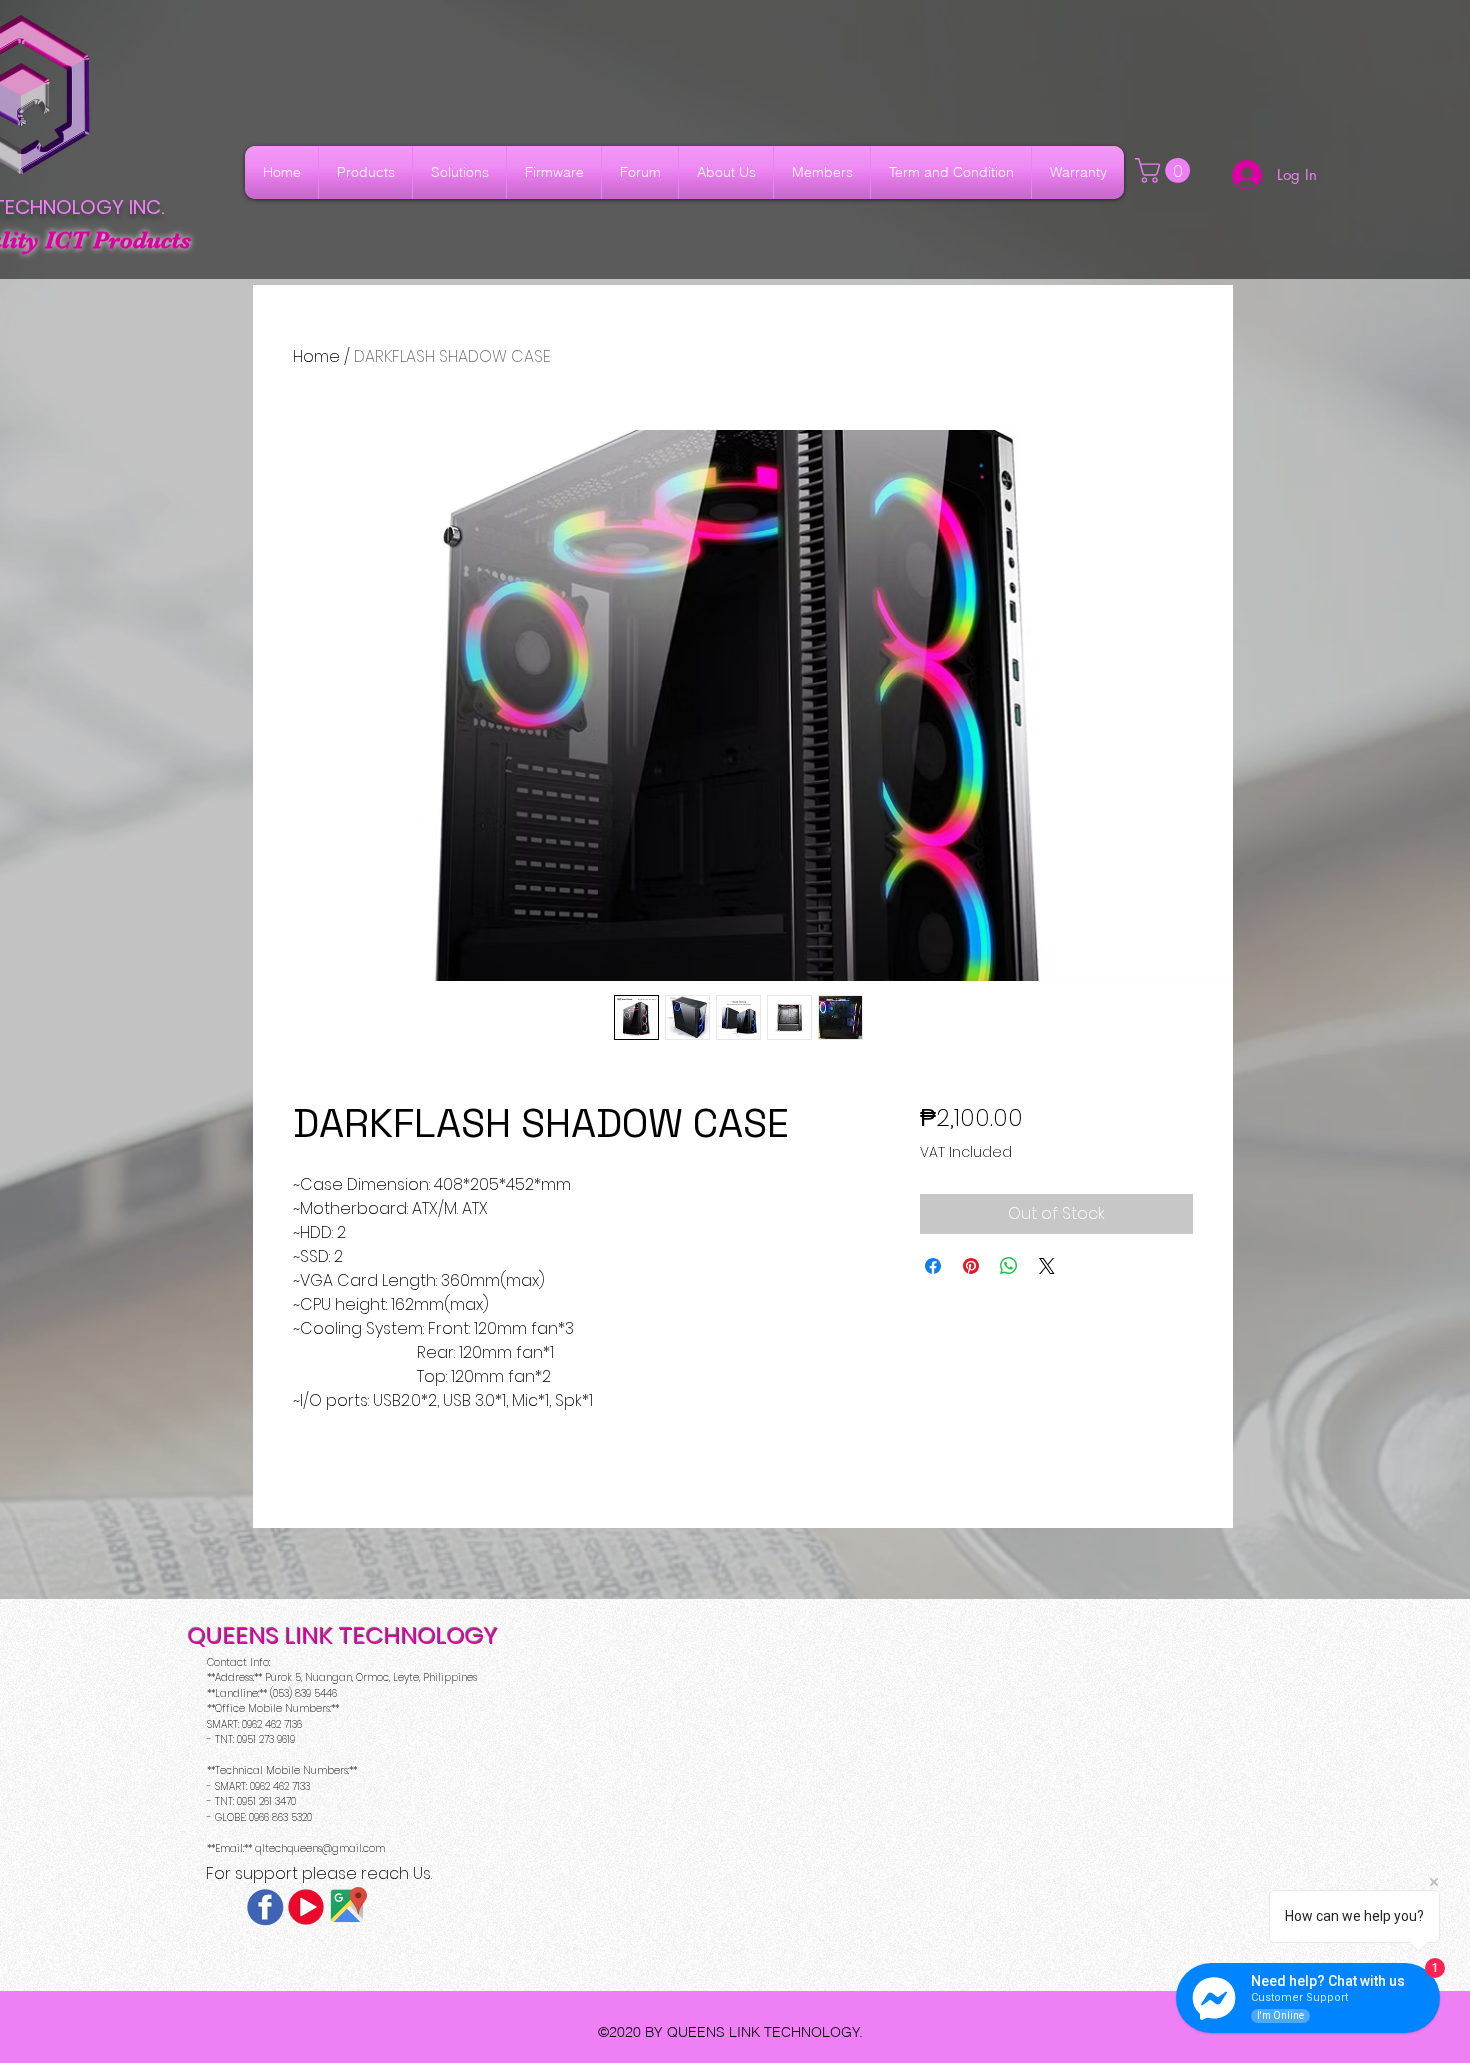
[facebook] (265, 1907)
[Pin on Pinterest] (971, 1266)
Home (316, 356)
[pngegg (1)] (306, 1907)
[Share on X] (1047, 1266)
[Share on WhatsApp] (1009, 1266)
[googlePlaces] (347, 1907)
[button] (1165, 170)
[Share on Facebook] (933, 1266)
